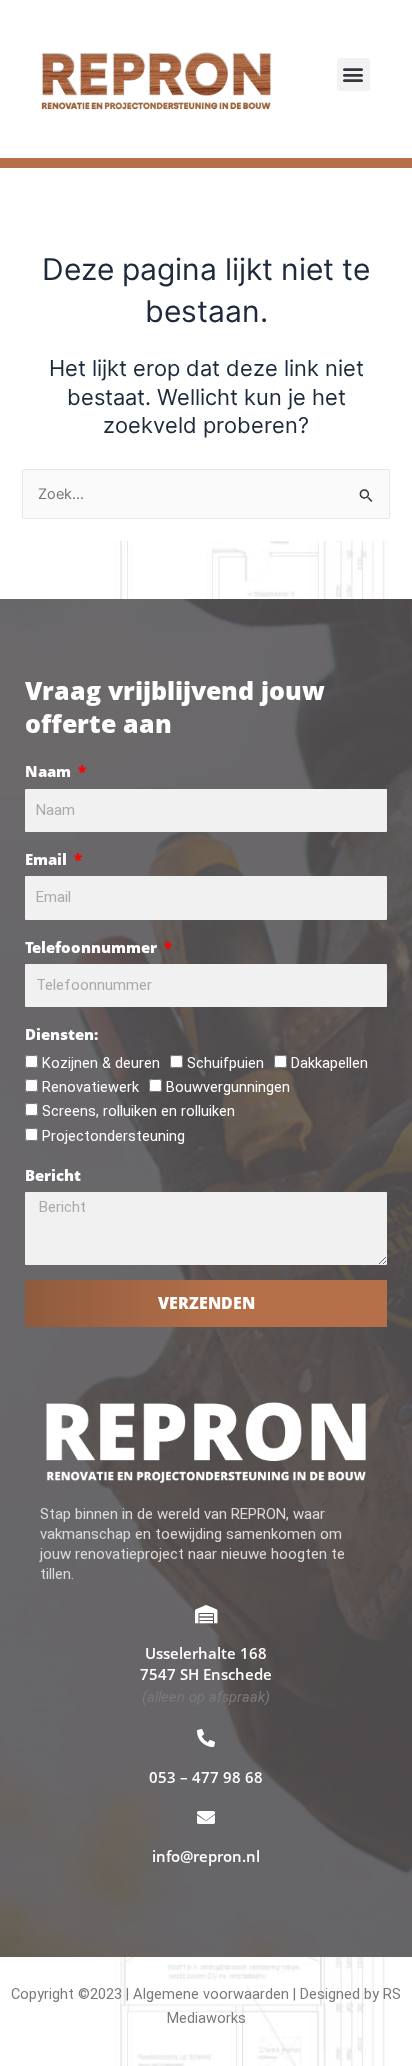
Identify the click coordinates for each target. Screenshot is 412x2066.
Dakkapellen (329, 1063)
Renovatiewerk (90, 1087)
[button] (353, 74)
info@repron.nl (206, 1856)
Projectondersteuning (113, 1136)
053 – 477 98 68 (206, 1777)
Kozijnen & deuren (101, 1063)
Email (48, 859)
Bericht (53, 1175)
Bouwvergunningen (228, 1087)
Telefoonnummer (93, 947)
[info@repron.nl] (206, 1817)
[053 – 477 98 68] (206, 1738)
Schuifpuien (225, 1063)
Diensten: (61, 1034)
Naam (50, 771)
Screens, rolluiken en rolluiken (138, 1111)
